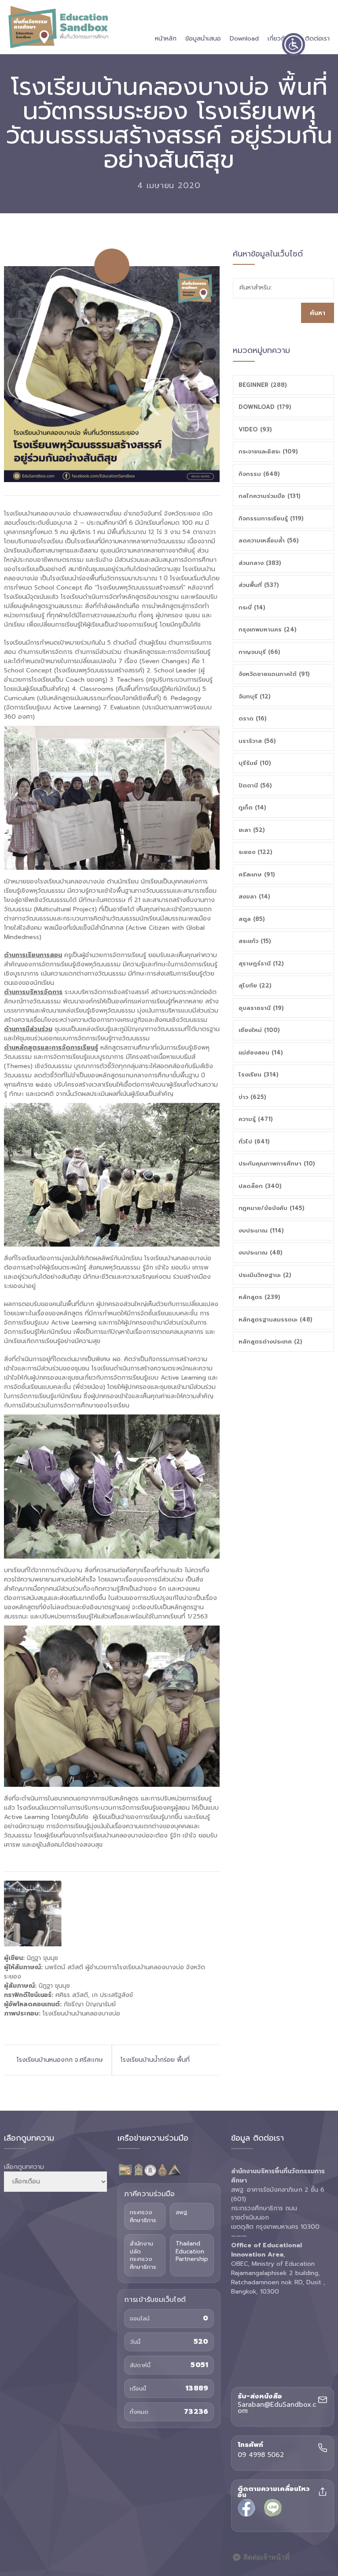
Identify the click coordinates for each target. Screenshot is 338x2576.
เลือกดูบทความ (24, 2167)
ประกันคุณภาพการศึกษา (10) (277, 1164)
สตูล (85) (252, 919)
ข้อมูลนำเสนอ (203, 39)
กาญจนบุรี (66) (259, 652)
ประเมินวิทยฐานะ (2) (265, 1275)
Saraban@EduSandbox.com (277, 2408)
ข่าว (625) (252, 1097)
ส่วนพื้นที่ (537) (259, 585)
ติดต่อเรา (317, 39)
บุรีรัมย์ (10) (255, 763)
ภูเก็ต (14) (252, 807)
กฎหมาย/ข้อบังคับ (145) (272, 1208)
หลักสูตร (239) (259, 1297)
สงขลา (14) (254, 896)
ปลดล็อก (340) (260, 1186)
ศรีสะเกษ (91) (257, 874)
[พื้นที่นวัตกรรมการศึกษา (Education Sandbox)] (58, 27)
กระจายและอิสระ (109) (268, 451)
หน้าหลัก (166, 39)
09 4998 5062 (261, 2455)
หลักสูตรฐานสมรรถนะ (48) (276, 1320)
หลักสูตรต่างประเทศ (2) (270, 1342)
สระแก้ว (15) (255, 941)
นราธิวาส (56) (257, 741)
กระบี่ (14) (252, 607)
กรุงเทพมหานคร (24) (268, 629)
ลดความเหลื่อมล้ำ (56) (269, 540)
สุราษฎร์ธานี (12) (261, 963)
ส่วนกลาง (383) (260, 563)
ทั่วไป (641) (254, 1141)
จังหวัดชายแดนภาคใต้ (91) (274, 674)
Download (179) (265, 407)
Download (244, 39)
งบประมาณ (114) (261, 1230)
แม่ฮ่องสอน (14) (261, 1052)
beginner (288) (263, 385)
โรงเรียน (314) (259, 1075)
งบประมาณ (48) (261, 1253)
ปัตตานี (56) (255, 785)
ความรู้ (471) (256, 1119)
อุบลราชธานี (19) (261, 1008)
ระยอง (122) (255, 852)
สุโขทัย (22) (255, 985)
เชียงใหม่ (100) (259, 1030)
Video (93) (255, 429)
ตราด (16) (253, 718)
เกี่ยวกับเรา (282, 39)
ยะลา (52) (252, 830)
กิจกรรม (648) (259, 474)
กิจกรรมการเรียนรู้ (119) (271, 518)
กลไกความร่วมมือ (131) (270, 496)
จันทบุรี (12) (255, 696)
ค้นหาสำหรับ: (256, 288)
